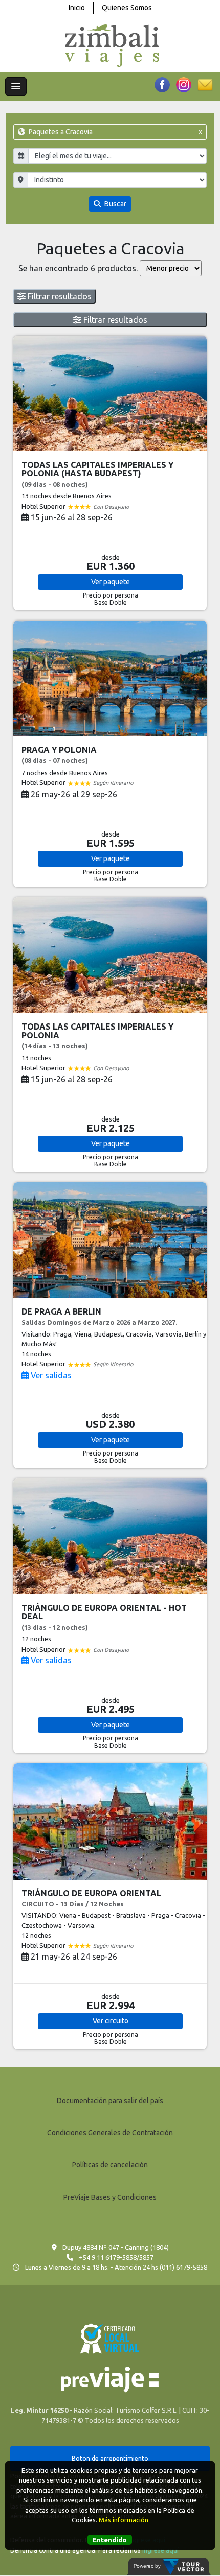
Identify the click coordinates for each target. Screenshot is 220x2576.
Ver (111, 582)
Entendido (110, 2540)
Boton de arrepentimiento (110, 2458)
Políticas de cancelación (110, 2165)
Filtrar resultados (59, 296)
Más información (124, 2520)
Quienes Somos (127, 8)
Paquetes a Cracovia (115, 132)
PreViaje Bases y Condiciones (110, 2197)
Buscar (115, 204)
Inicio (77, 8)
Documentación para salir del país (110, 2101)
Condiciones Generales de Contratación (110, 2133)
